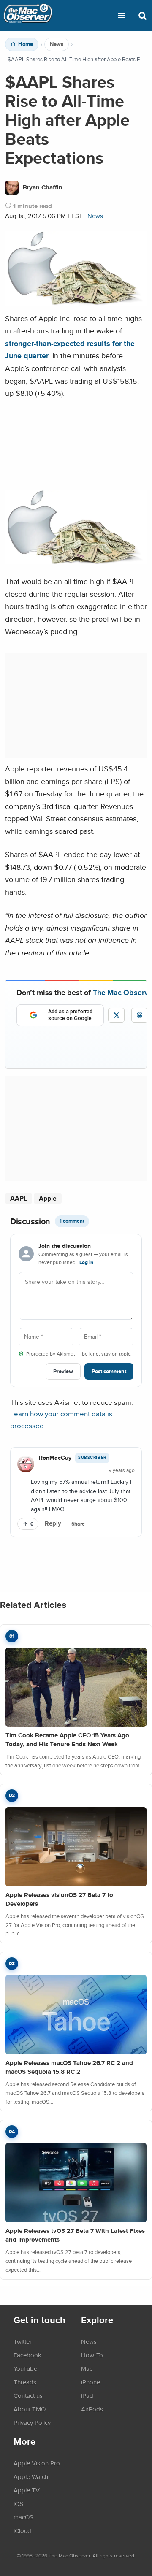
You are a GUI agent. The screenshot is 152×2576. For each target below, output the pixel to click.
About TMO (30, 2409)
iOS (18, 2503)
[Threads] (140, 1015)
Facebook (27, 2355)
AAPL (19, 1198)
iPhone (91, 2382)
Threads (25, 2382)
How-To (92, 2355)
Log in (86, 1262)
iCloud (22, 2530)
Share (78, 1524)
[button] (122, 16)
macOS (23, 2517)
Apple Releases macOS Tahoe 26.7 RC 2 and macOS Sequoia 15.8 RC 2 (69, 2067)
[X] (116, 1015)
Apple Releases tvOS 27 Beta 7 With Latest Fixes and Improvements (75, 2235)
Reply (53, 1523)
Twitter (23, 2341)
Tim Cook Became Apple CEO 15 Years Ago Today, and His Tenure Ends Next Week (67, 1740)
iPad (87, 2395)
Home (26, 44)
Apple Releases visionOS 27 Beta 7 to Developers (59, 1899)
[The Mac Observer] (28, 16)
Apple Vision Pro (37, 2463)
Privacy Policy (32, 2422)
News (57, 44)
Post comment (109, 1371)
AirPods (92, 2409)
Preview (63, 1371)
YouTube (25, 2368)
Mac (87, 2368)
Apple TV (27, 2490)
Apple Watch (31, 2476)
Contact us (28, 2395)
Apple (48, 1198)
